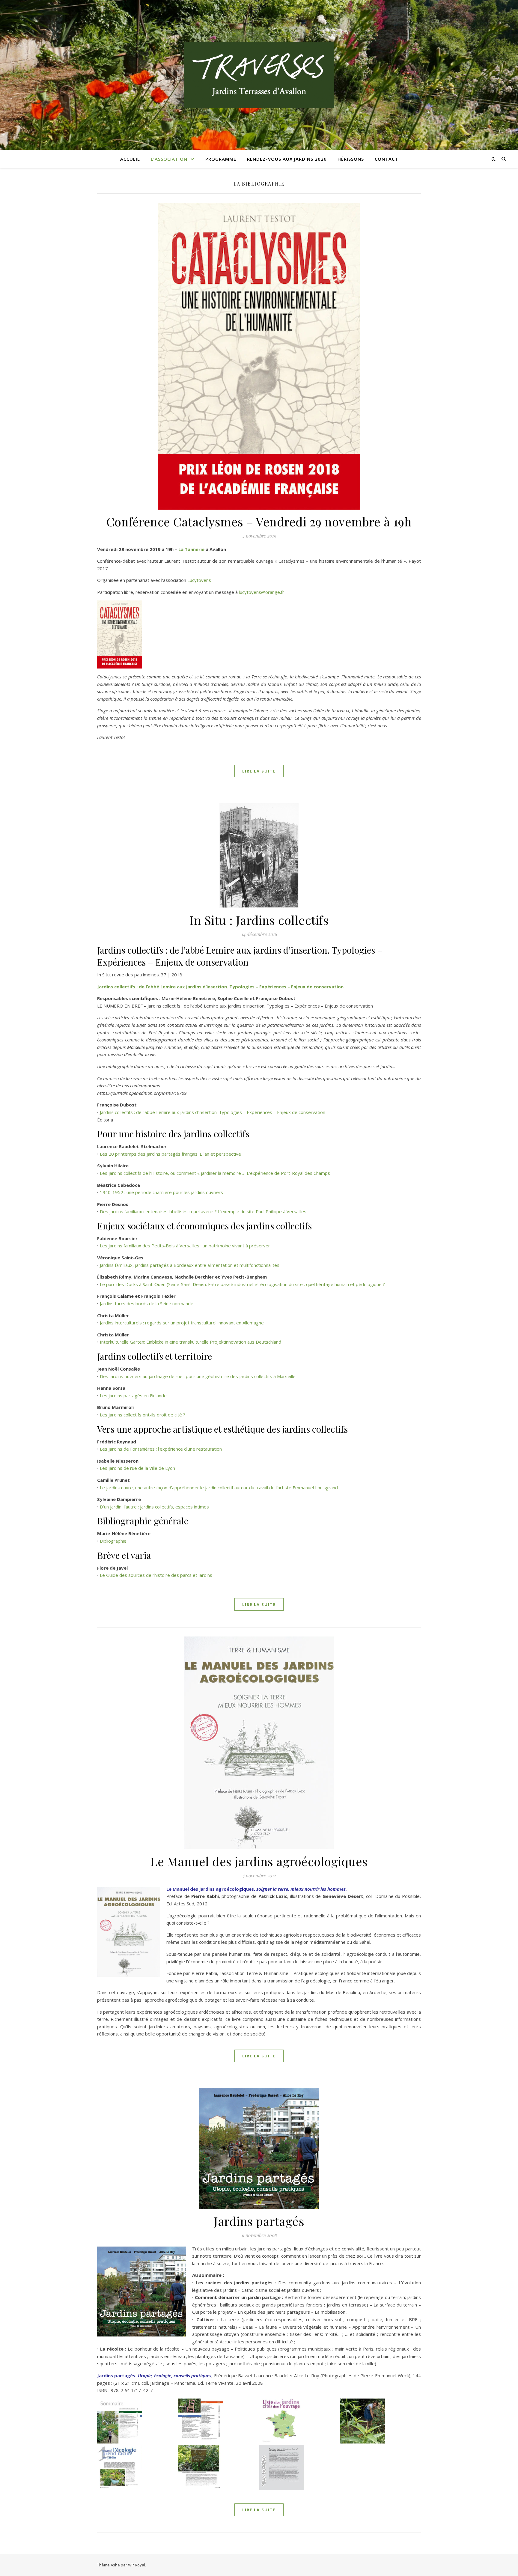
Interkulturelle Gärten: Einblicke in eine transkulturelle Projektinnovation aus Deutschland (191, 1342)
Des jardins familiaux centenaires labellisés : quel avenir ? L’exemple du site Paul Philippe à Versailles (203, 1211)
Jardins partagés (259, 2221)
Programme (221, 159)
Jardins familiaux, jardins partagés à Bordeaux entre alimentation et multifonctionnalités (190, 1265)
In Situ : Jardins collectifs (259, 920)
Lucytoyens (199, 580)
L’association (169, 159)
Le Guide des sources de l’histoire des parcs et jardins (156, 1575)
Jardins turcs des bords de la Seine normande (147, 1303)
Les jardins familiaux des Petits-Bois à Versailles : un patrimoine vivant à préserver (185, 1246)
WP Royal (137, 2565)
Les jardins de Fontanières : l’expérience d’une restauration (161, 1449)
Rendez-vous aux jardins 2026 (287, 159)
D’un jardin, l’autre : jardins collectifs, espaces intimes (154, 1507)
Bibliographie (113, 1541)
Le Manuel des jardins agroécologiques (259, 1861)
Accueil (130, 159)
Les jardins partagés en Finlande (133, 1395)
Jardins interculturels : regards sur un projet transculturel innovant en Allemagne (182, 1323)
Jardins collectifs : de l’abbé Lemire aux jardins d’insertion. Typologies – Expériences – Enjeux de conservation (220, 987)
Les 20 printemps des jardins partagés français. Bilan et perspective (170, 1154)
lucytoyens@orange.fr (262, 592)
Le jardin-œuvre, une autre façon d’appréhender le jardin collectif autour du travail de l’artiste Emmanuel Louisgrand (219, 1488)
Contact (386, 159)
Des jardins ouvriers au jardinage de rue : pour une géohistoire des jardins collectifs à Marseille (198, 1376)
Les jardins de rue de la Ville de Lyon (137, 1468)
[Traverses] (259, 75)
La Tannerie (191, 549)
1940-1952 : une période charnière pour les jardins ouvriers (161, 1192)
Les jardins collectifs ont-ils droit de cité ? (143, 1415)
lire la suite (259, 771)
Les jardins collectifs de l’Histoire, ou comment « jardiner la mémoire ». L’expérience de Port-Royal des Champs (215, 1173)
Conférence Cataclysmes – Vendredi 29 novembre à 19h (259, 521)
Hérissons (351, 159)
